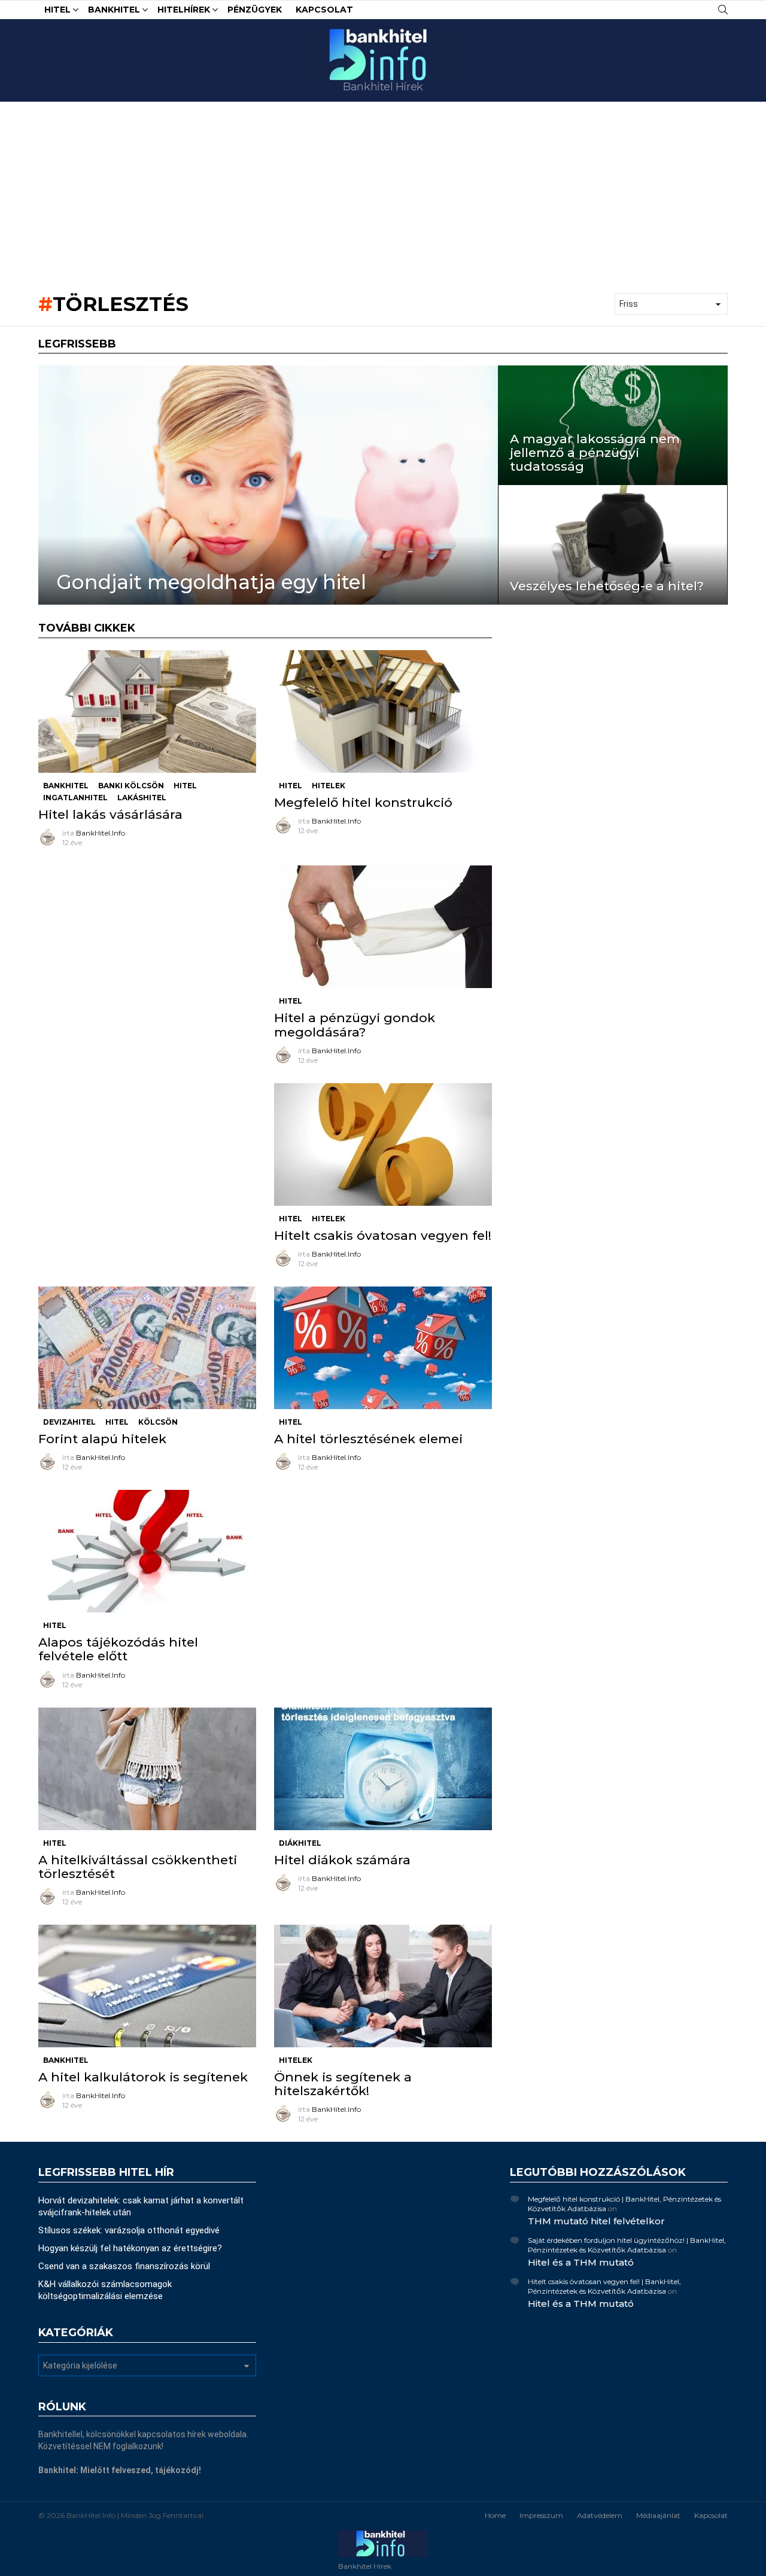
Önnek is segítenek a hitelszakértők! (343, 2084)
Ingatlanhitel (75, 798)
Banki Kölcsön (131, 786)
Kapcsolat (324, 10)
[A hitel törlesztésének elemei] (383, 1348)
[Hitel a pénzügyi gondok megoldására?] (383, 927)
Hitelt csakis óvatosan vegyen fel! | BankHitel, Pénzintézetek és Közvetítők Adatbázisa (604, 2286)
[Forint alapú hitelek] (147, 1348)
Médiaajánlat (658, 2515)
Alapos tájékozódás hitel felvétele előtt (118, 1649)
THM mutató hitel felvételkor (596, 2221)
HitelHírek (184, 10)
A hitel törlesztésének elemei (368, 1439)
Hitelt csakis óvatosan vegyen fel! (383, 1235)
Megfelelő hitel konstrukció (363, 802)
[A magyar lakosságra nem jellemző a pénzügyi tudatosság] (613, 425)
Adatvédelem (600, 2515)
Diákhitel (300, 1843)
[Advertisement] (383, 191)
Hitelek (329, 786)
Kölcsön (158, 1422)
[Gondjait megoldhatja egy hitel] (268, 485)
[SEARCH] (723, 10)
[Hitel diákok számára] (383, 1769)
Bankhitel (114, 10)
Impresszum (541, 2515)
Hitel (57, 10)
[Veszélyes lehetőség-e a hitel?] (613, 545)
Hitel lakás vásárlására (110, 814)
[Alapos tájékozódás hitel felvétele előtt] (147, 1551)
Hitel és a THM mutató (581, 2262)
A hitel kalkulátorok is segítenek (143, 2077)
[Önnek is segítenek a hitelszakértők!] (383, 1986)
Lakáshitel (142, 798)
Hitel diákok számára (342, 1860)
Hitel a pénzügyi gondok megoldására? (355, 1025)
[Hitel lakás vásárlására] (147, 711)
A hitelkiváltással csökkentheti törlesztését (138, 1867)
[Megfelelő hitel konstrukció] (383, 711)
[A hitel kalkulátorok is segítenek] (147, 1986)
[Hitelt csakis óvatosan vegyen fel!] (383, 1144)
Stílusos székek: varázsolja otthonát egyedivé (129, 2230)
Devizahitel (69, 1422)
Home (495, 2515)
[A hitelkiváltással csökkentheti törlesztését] (147, 1769)
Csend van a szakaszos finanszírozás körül (124, 2266)
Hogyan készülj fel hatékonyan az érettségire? (130, 2248)
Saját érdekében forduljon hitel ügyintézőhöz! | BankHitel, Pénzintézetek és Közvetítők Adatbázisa (627, 2245)
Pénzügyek (255, 10)
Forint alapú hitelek (102, 1439)
